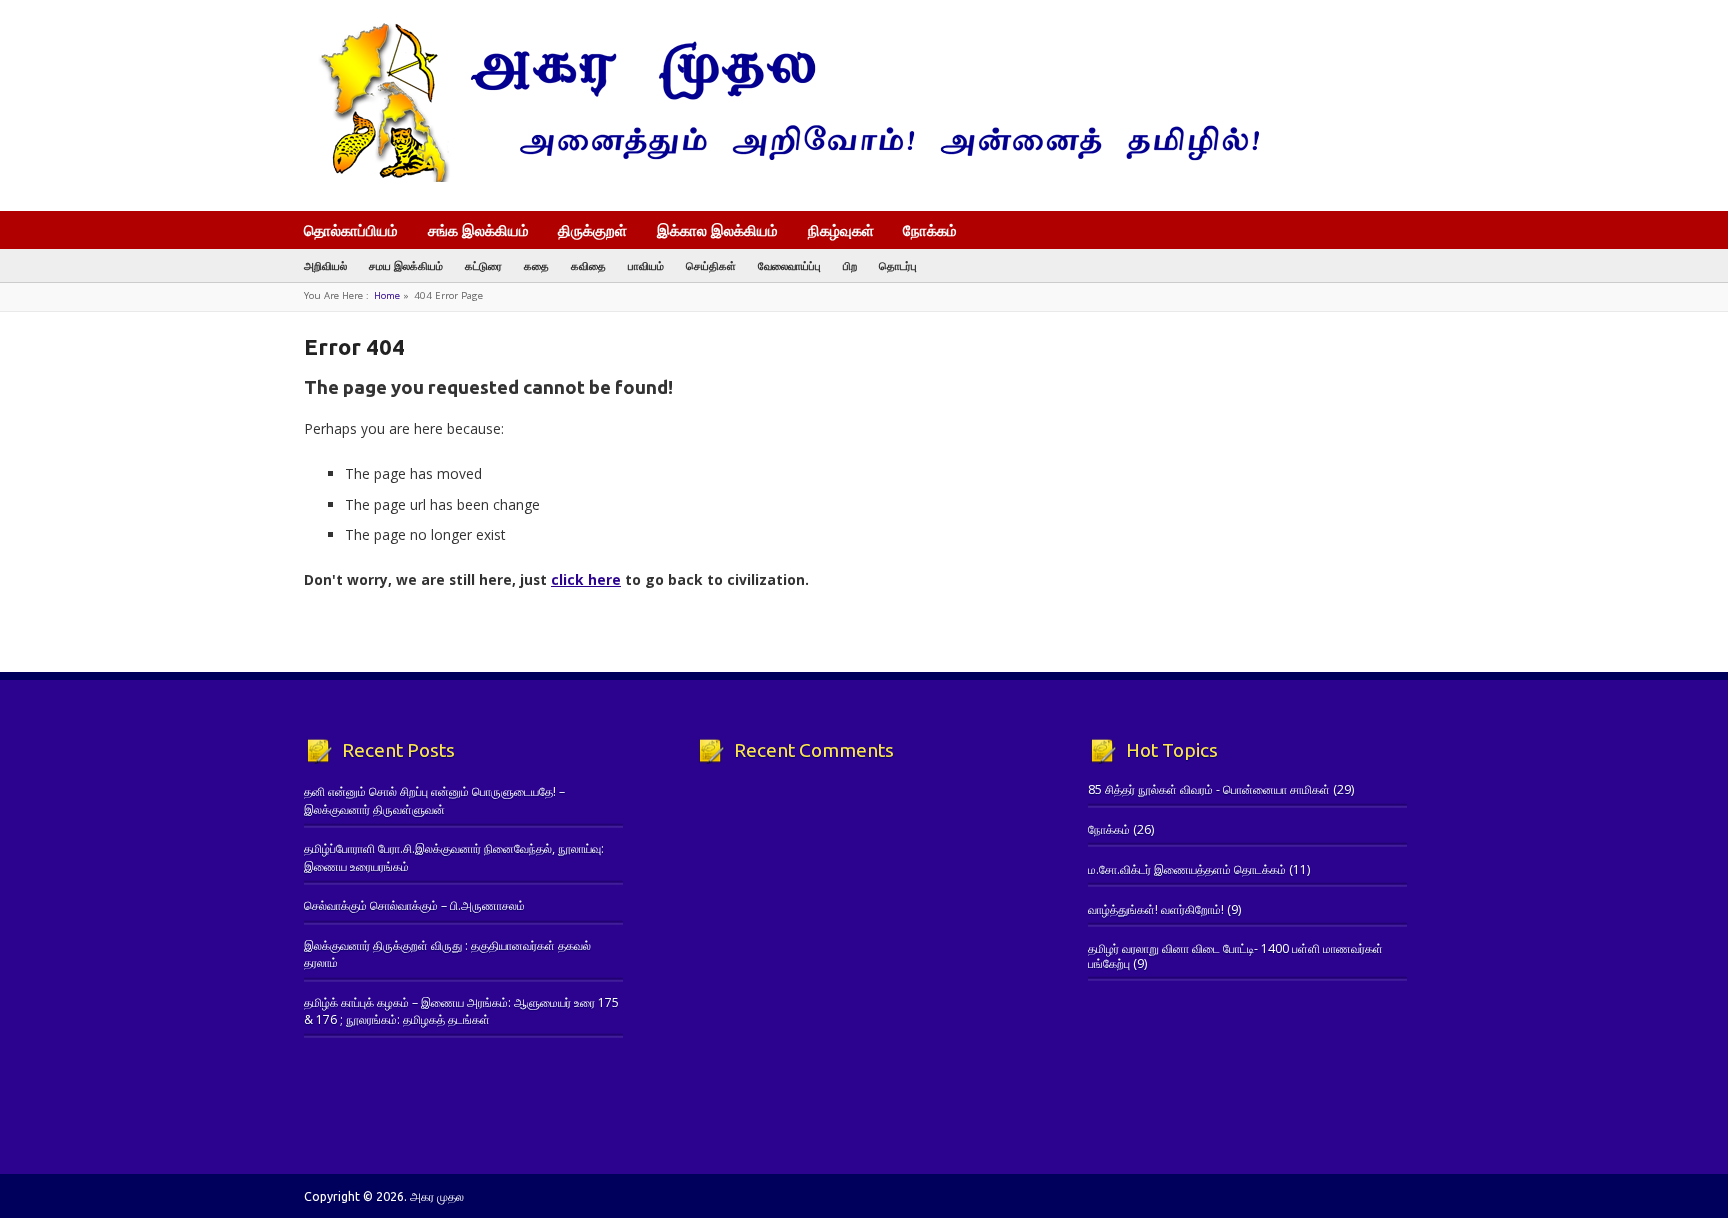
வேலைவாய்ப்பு (789, 265)
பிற (850, 265)
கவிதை (588, 265)
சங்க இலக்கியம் (478, 230)
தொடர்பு (898, 265)
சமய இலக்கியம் (406, 265)
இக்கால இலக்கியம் (717, 230)
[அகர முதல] (781, 177)
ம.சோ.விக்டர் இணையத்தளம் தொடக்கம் (1187, 869)
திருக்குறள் (592, 230)
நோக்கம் (930, 232)
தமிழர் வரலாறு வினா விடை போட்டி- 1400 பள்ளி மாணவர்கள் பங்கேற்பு (1235, 955)
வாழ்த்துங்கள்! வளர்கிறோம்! (1156, 909)
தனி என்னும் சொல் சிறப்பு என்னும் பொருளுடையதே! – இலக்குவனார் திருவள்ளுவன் (434, 800)
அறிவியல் (325, 265)
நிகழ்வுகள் (841, 230)
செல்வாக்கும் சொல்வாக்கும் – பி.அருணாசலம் (414, 905)
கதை (536, 265)
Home (387, 295)
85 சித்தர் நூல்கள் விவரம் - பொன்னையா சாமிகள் (1209, 789)
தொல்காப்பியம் (351, 230)
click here (586, 579)
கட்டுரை (483, 265)
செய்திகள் (711, 265)
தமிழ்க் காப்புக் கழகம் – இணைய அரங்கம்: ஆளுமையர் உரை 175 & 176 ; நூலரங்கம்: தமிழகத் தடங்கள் (461, 1011)
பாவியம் (646, 265)
